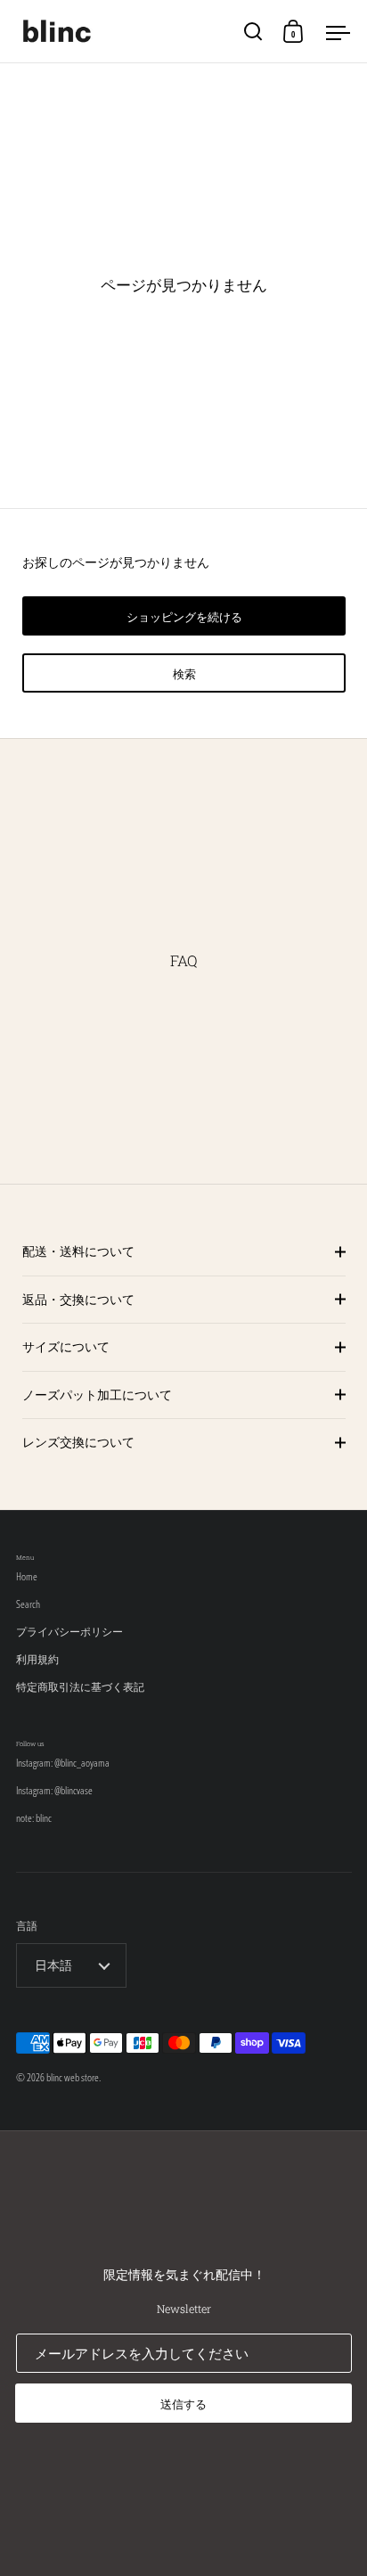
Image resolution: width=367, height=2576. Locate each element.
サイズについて (66, 1346)
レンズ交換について (78, 1442)
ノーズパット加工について (97, 1395)
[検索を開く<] (253, 32)
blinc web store (73, 2077)
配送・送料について (78, 1251)
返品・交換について (78, 1299)
